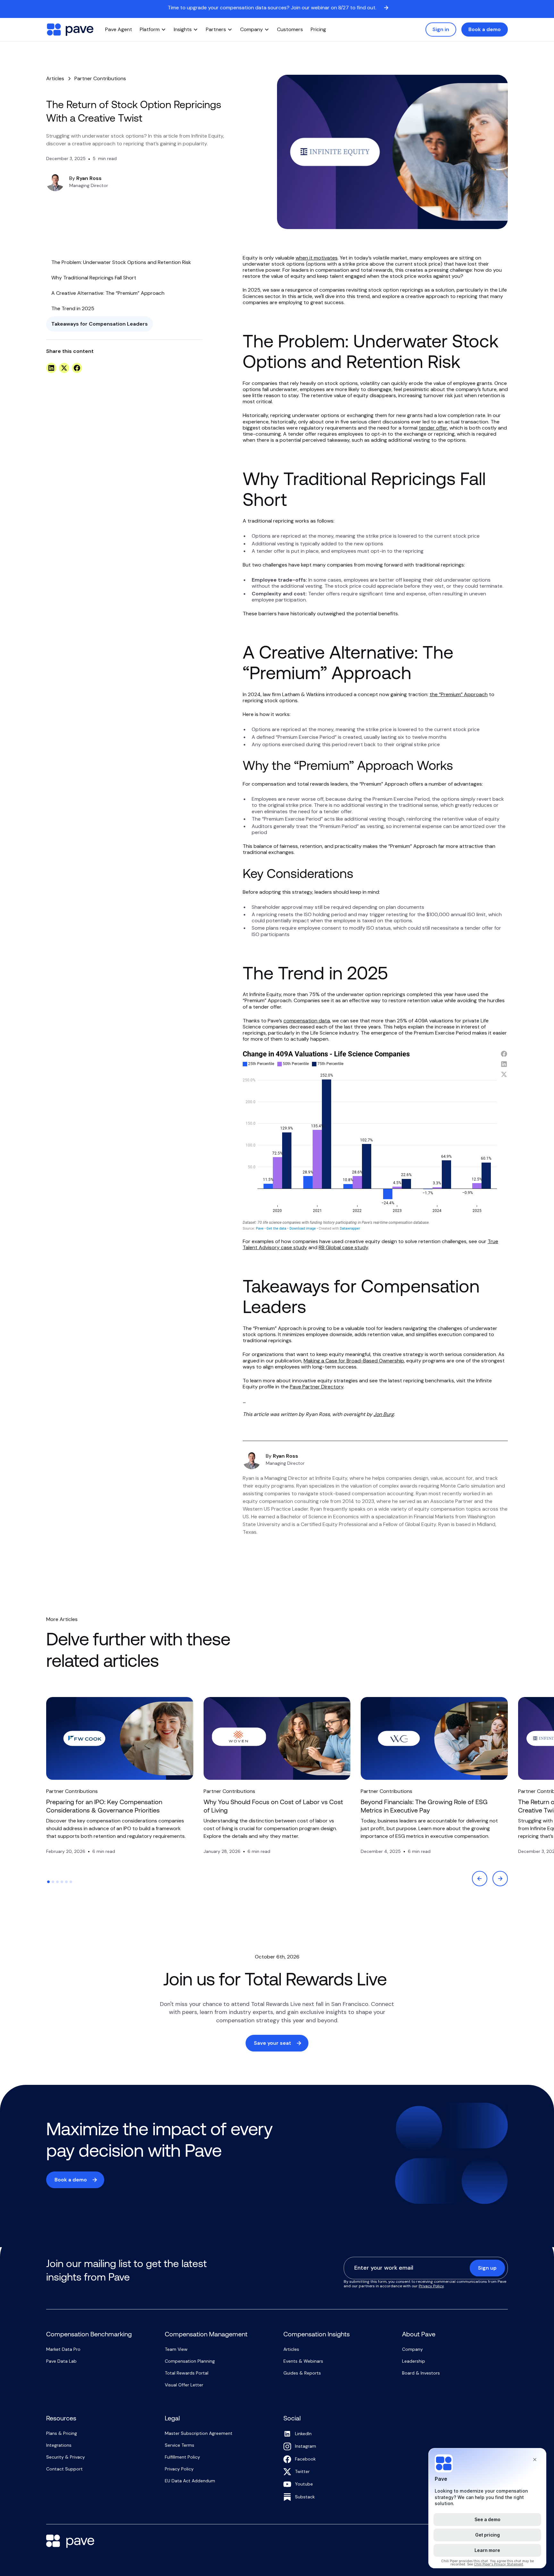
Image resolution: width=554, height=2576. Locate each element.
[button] (153, 30)
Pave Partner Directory (317, 1387)
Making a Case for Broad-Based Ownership (354, 1361)
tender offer (433, 428)
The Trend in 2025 (73, 308)
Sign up (487, 2268)
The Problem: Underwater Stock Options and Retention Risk (121, 262)
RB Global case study (343, 1247)
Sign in (441, 29)
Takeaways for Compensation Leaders (100, 324)
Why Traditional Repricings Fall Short (94, 278)
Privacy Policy (431, 2286)
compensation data (307, 1021)
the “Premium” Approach (459, 694)
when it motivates (317, 258)
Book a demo (485, 29)
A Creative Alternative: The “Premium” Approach (108, 293)
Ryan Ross (89, 178)
